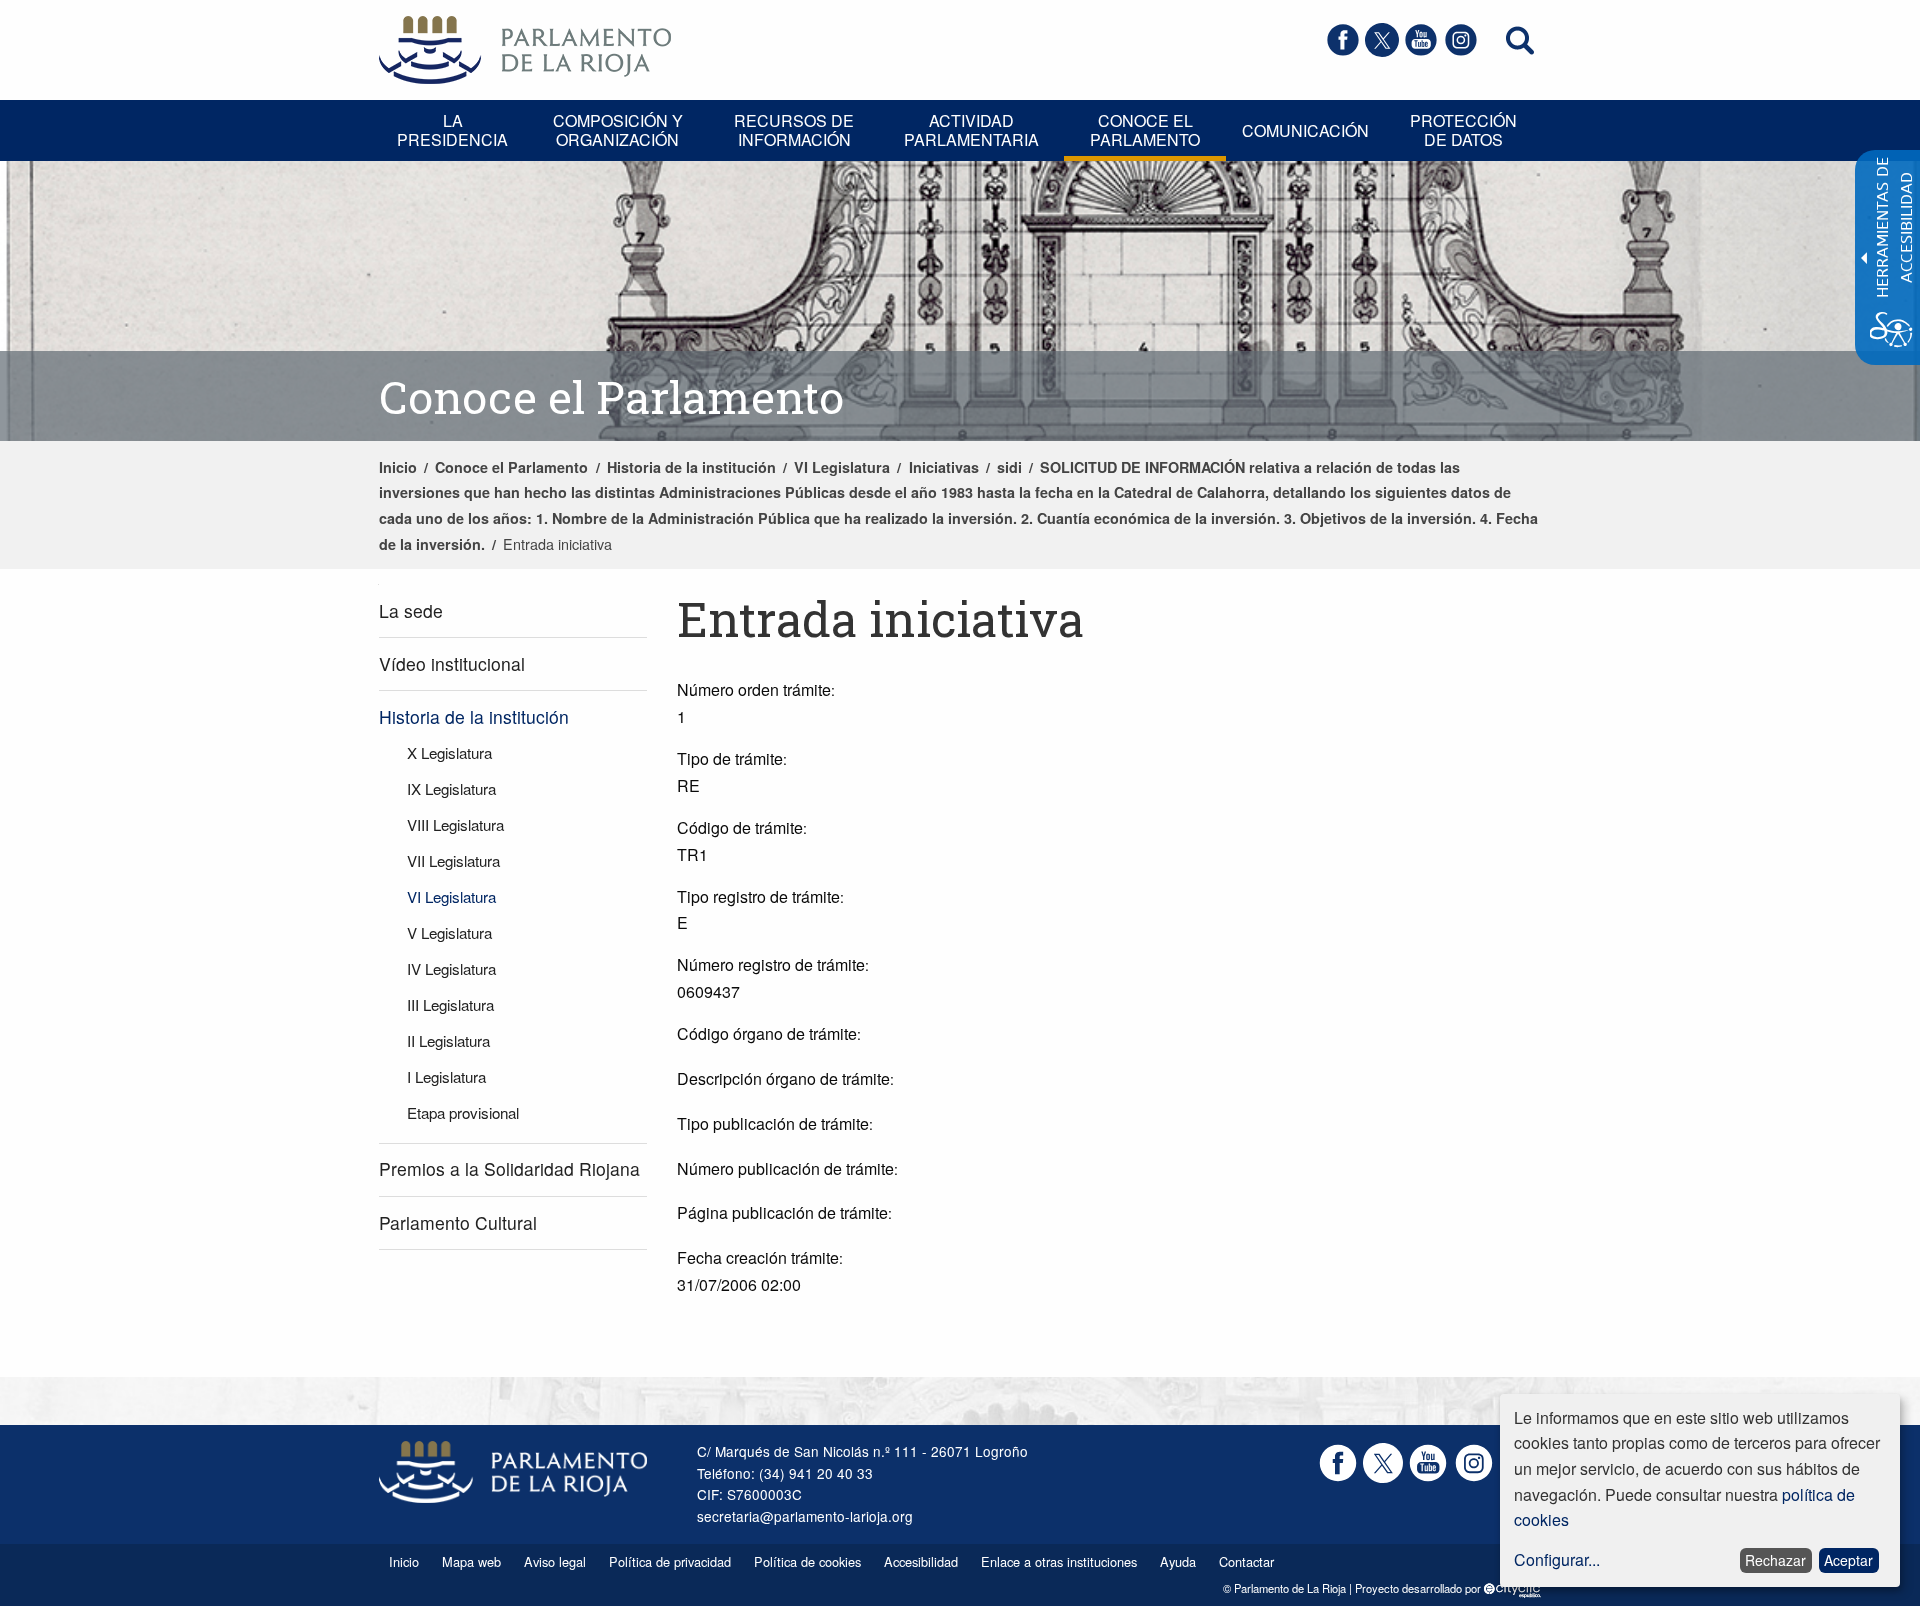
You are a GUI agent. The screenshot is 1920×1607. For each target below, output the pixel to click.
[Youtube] (1421, 50)
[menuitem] (513, 611)
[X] (1382, 50)
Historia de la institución (691, 467)
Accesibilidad (921, 1561)
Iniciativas (944, 467)
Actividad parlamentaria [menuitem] (971, 130)
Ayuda (1178, 1561)
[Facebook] (1343, 50)
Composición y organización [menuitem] (618, 130)
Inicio (398, 467)
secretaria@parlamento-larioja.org (805, 1516)
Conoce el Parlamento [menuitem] (1145, 130)
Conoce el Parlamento (511, 467)
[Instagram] (1461, 50)
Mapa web (471, 1561)
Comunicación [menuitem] (1305, 130)
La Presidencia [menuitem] (452, 130)
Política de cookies (807, 1561)
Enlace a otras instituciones (1059, 1561)
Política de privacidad (670, 1561)
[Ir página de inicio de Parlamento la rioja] (525, 47)
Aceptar (1848, 1560)
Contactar (1246, 1561)
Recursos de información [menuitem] (794, 130)
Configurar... (1557, 1559)
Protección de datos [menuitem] (1463, 130)
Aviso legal (555, 1561)
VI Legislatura (842, 467)
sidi (1009, 467)
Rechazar (1775, 1560)
